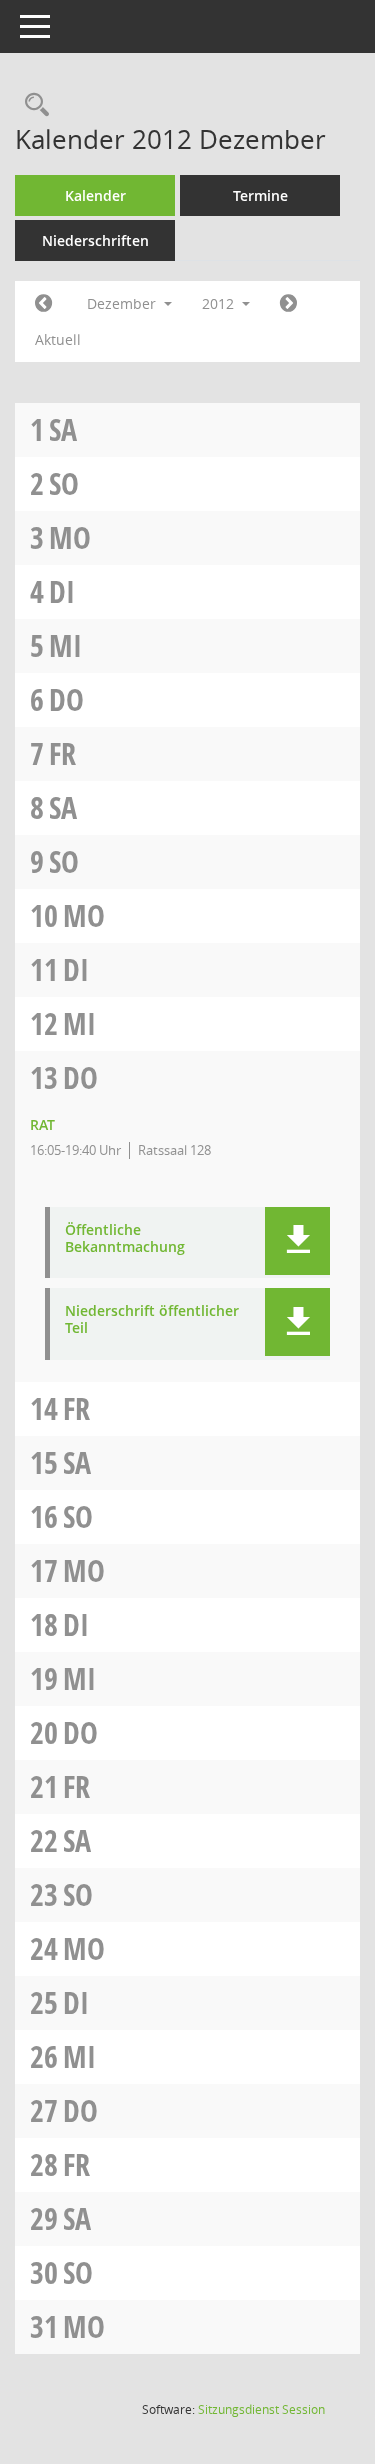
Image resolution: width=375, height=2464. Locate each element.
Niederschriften (95, 240)
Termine (260, 195)
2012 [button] (220, 303)
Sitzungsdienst (261, 2409)
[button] (297, 1241)
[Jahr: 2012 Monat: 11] (43, 304)
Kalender (95, 195)
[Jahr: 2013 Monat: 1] (288, 304)
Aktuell (58, 339)
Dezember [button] (123, 303)
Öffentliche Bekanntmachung (125, 1239)
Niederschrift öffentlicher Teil (152, 1320)
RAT (42, 1124)
